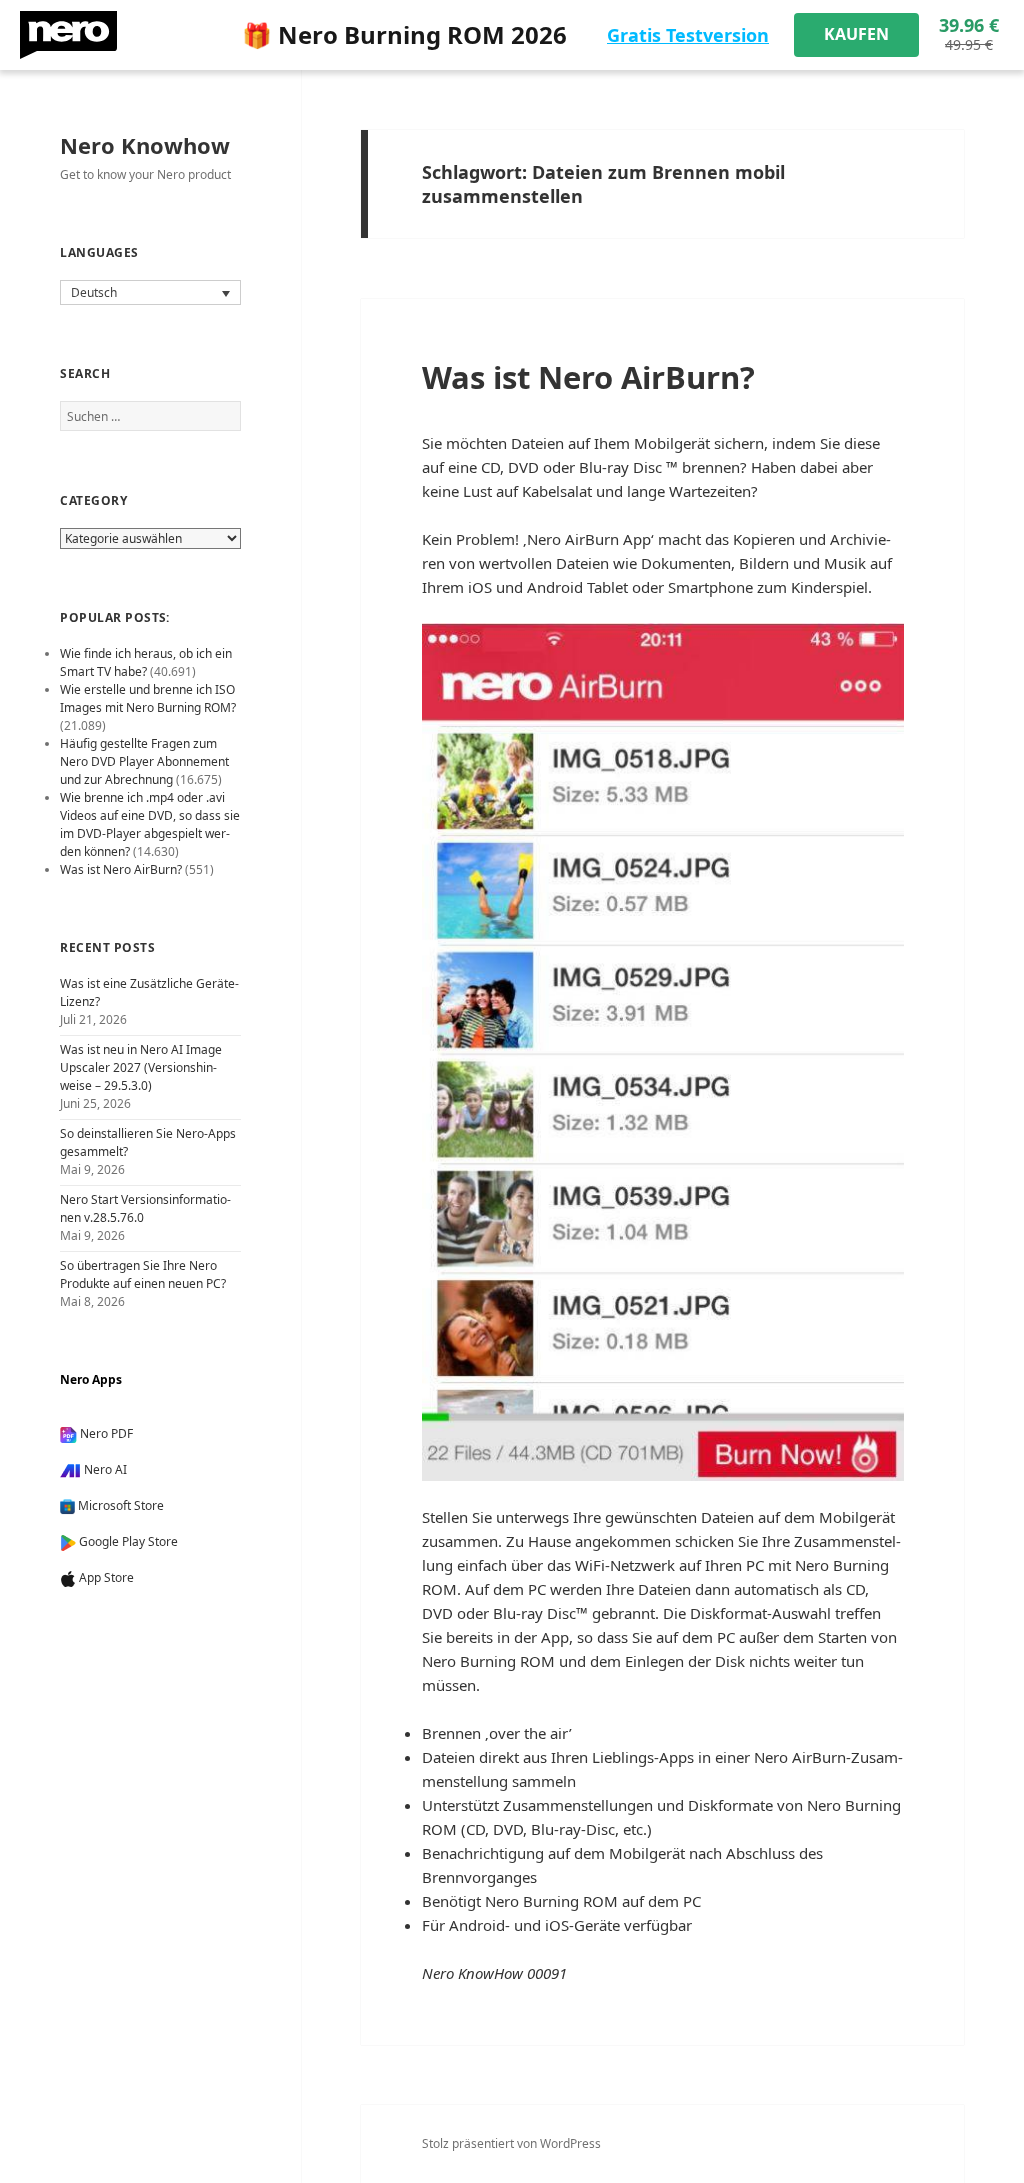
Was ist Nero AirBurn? (588, 377)
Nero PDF (106, 1433)
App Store (106, 1577)
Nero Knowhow (145, 145)
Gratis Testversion (688, 35)
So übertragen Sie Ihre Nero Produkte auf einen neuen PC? (143, 1274)
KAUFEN (856, 34)
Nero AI (105, 1469)
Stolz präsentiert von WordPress (511, 2143)
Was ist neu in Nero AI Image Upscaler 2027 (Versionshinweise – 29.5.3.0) (141, 1067)
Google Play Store (128, 1541)
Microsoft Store (121, 1505)
